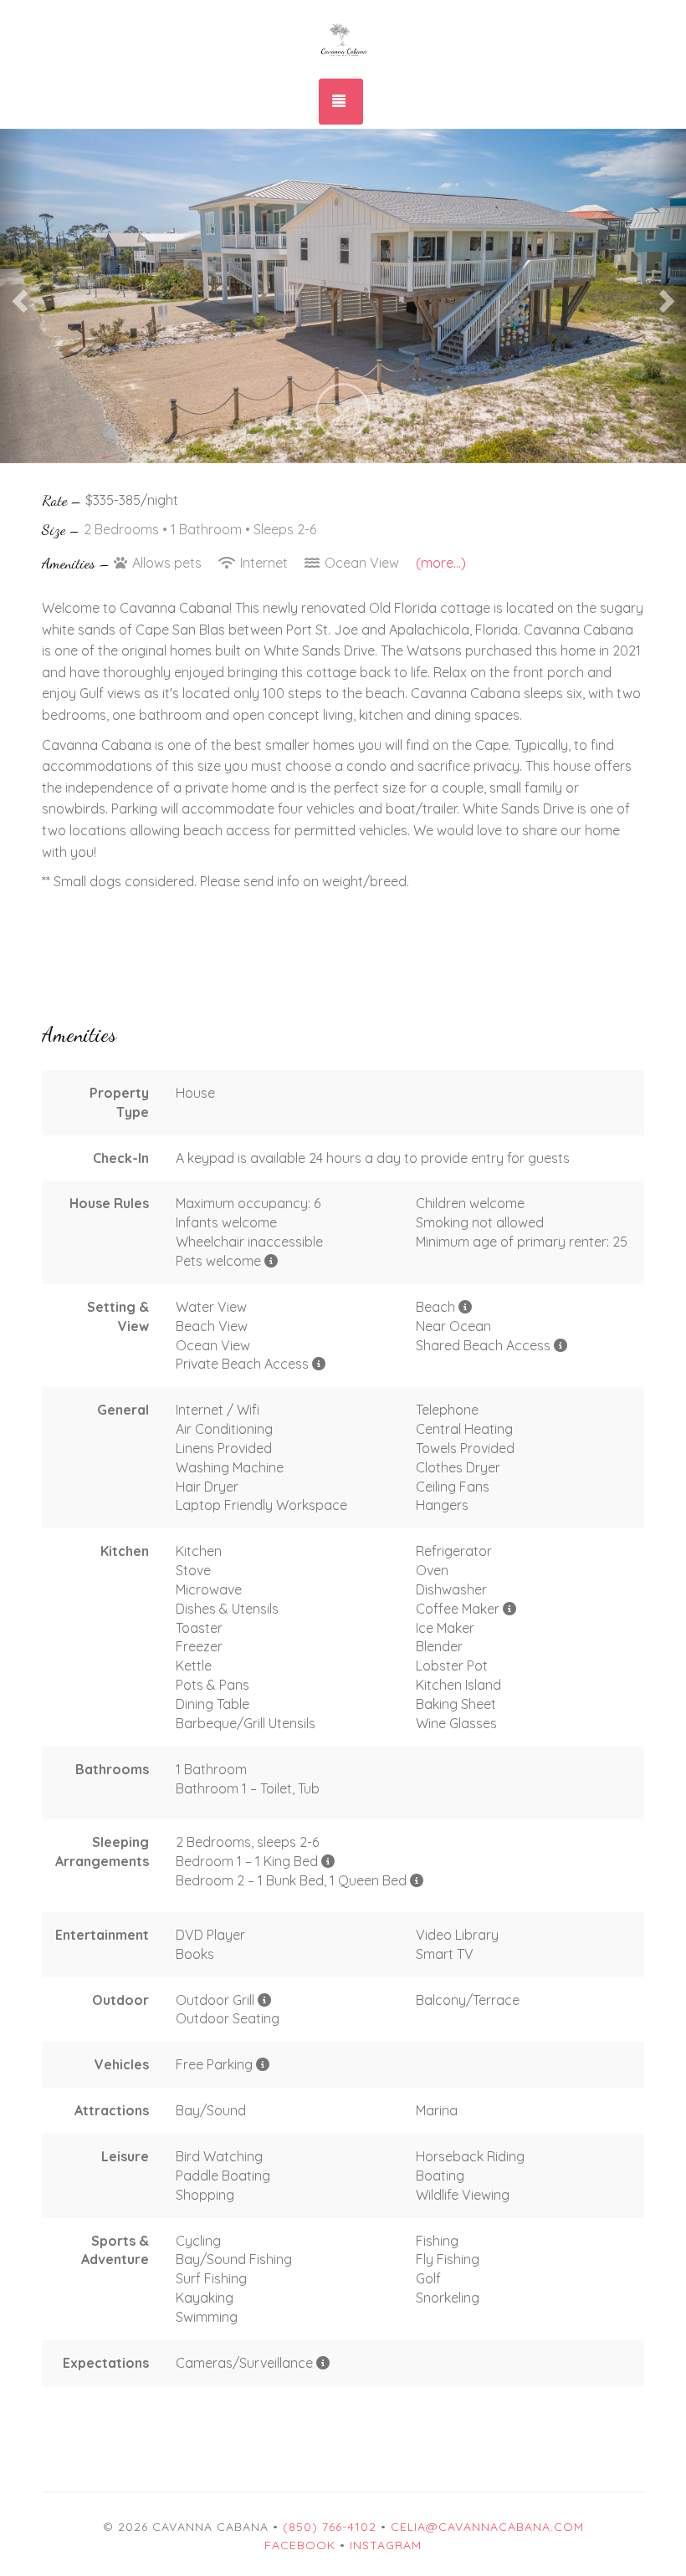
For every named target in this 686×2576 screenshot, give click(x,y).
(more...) (441, 563)
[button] (17, 296)
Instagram (386, 2545)
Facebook (300, 2545)
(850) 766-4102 (330, 2527)
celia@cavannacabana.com (487, 2527)
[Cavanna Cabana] (343, 38)
